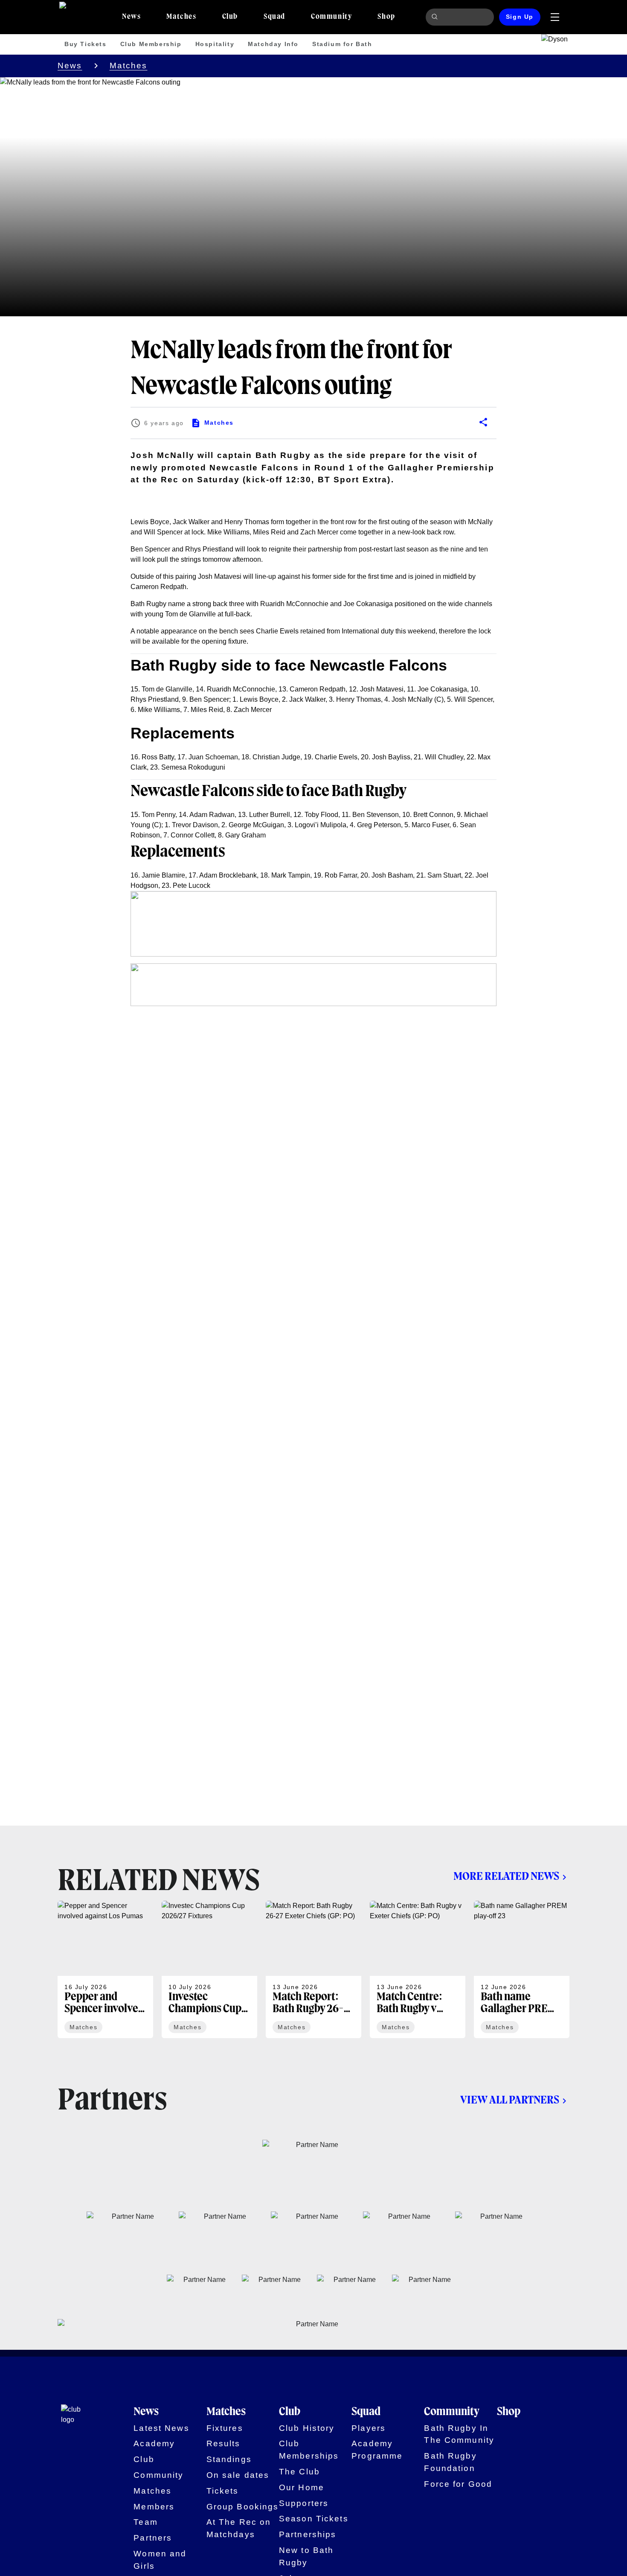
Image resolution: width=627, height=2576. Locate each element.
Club (144, 2459)
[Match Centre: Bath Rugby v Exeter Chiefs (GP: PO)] (418, 1969)
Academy (154, 2443)
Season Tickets (314, 2519)
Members (154, 2507)
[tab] (131, 17)
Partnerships (308, 2534)
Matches (129, 66)
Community (158, 2475)
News (70, 66)
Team (146, 2522)
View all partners (510, 2100)
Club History (307, 2428)
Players (369, 2428)
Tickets (223, 2491)
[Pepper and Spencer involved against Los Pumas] (105, 1969)
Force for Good (458, 2484)
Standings (229, 2459)
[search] (436, 17)
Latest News (161, 2428)
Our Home (302, 2487)
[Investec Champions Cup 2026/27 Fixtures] (209, 1969)
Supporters (304, 2503)
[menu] (555, 17)
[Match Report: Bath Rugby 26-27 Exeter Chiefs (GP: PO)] (313, 1969)
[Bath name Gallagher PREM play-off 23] (522, 1969)
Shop (509, 2412)
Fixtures (225, 2428)
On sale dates (238, 2475)
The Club (299, 2472)
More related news (506, 1877)
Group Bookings (243, 2507)
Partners (153, 2538)
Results (224, 2443)
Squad (366, 2412)
